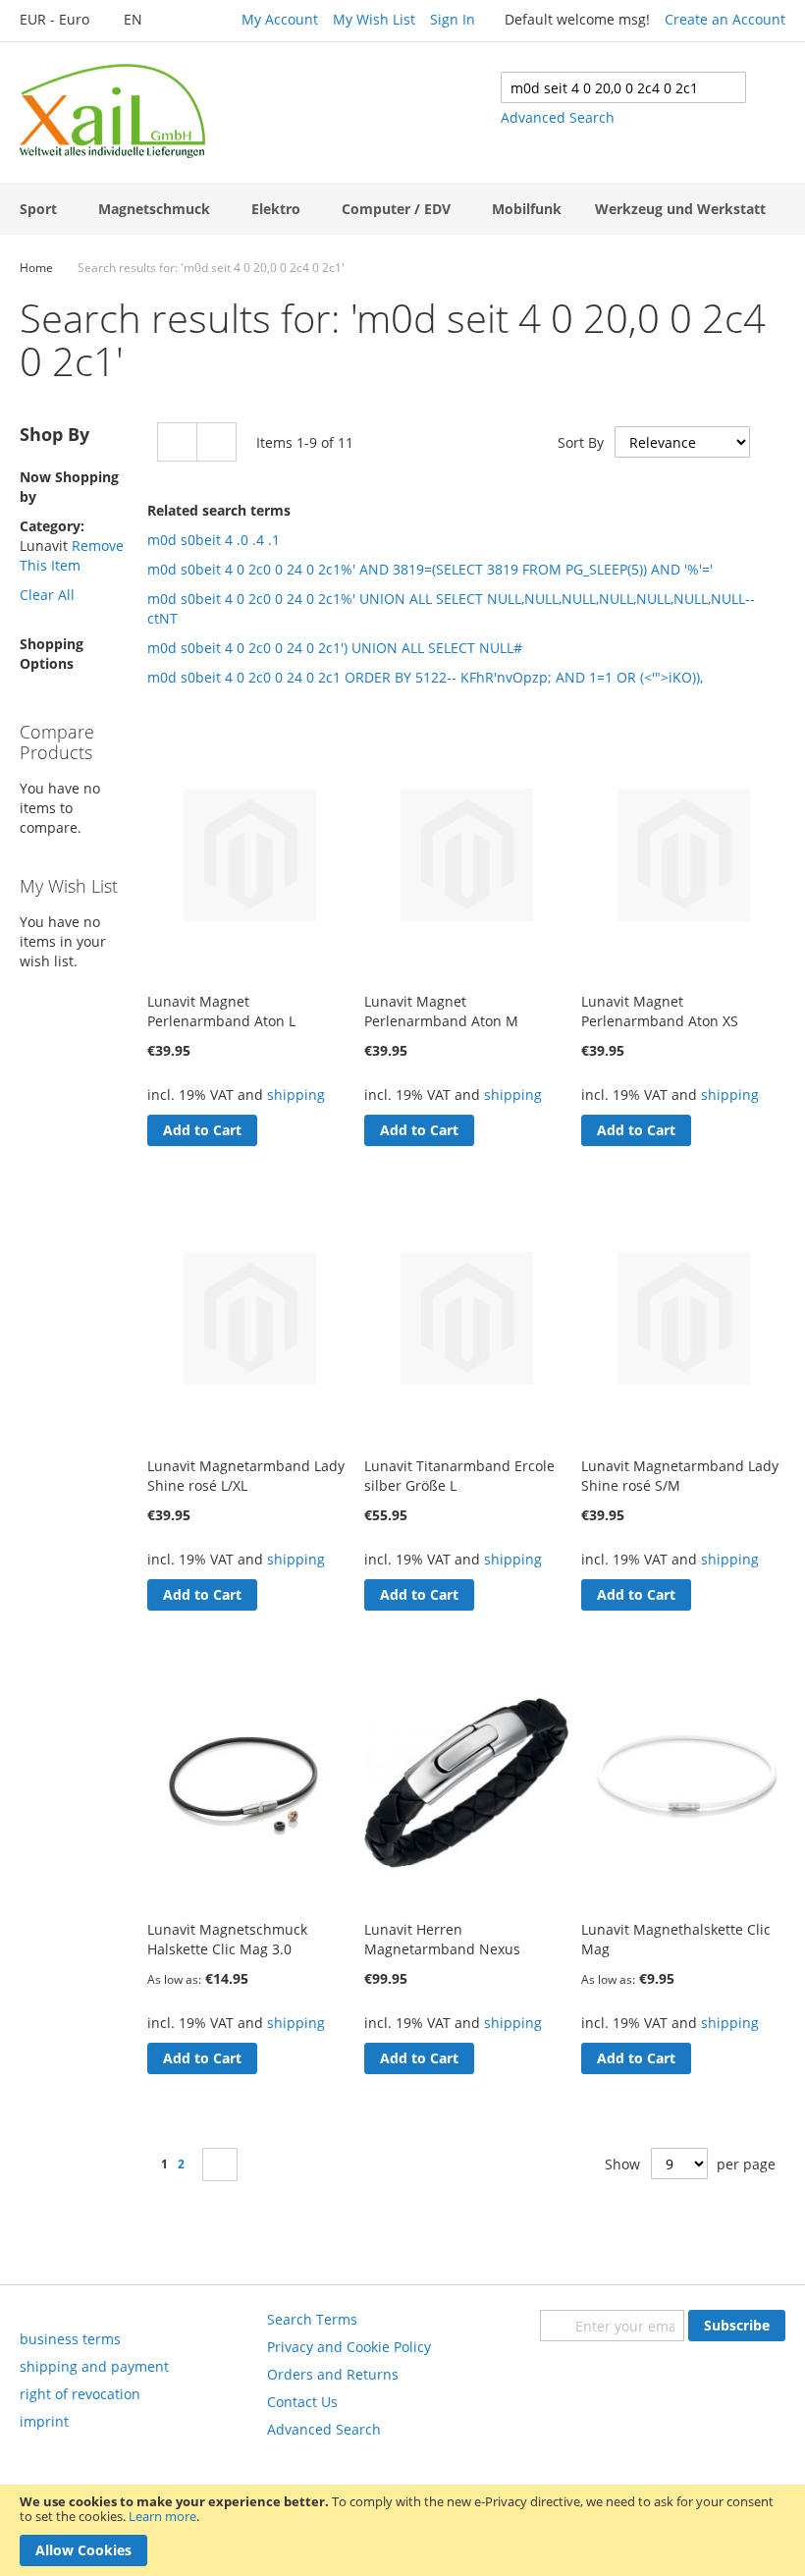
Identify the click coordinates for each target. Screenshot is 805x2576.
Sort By (581, 442)
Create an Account (725, 19)
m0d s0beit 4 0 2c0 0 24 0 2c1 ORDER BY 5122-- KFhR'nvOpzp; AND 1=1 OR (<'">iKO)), (425, 677)
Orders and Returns (333, 2374)
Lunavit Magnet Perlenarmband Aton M (441, 1011)
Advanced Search (558, 117)
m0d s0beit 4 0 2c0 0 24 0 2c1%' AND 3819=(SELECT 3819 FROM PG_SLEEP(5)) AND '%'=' (430, 569)
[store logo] (112, 111)
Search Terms (312, 2319)
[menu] (402, 209)
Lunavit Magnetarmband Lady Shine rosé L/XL (246, 1476)
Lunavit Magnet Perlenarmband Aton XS (660, 1011)
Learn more (162, 2516)
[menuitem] (42, 209)
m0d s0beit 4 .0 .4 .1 (214, 540)
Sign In (453, 19)
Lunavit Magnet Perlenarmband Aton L (221, 1011)
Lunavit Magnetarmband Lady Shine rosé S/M (680, 1476)
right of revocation (80, 2394)
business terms (70, 2339)
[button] (65, 21)
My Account (280, 19)
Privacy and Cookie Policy (349, 2347)
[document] (402, 2530)
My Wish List (374, 19)
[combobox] (623, 87)
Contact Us (302, 2402)
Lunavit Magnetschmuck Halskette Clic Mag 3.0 (227, 1939)
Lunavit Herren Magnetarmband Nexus (442, 1939)
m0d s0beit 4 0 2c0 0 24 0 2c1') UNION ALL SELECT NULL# (335, 648)
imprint (44, 2421)
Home (36, 268)
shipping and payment (94, 2366)
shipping (296, 1095)
